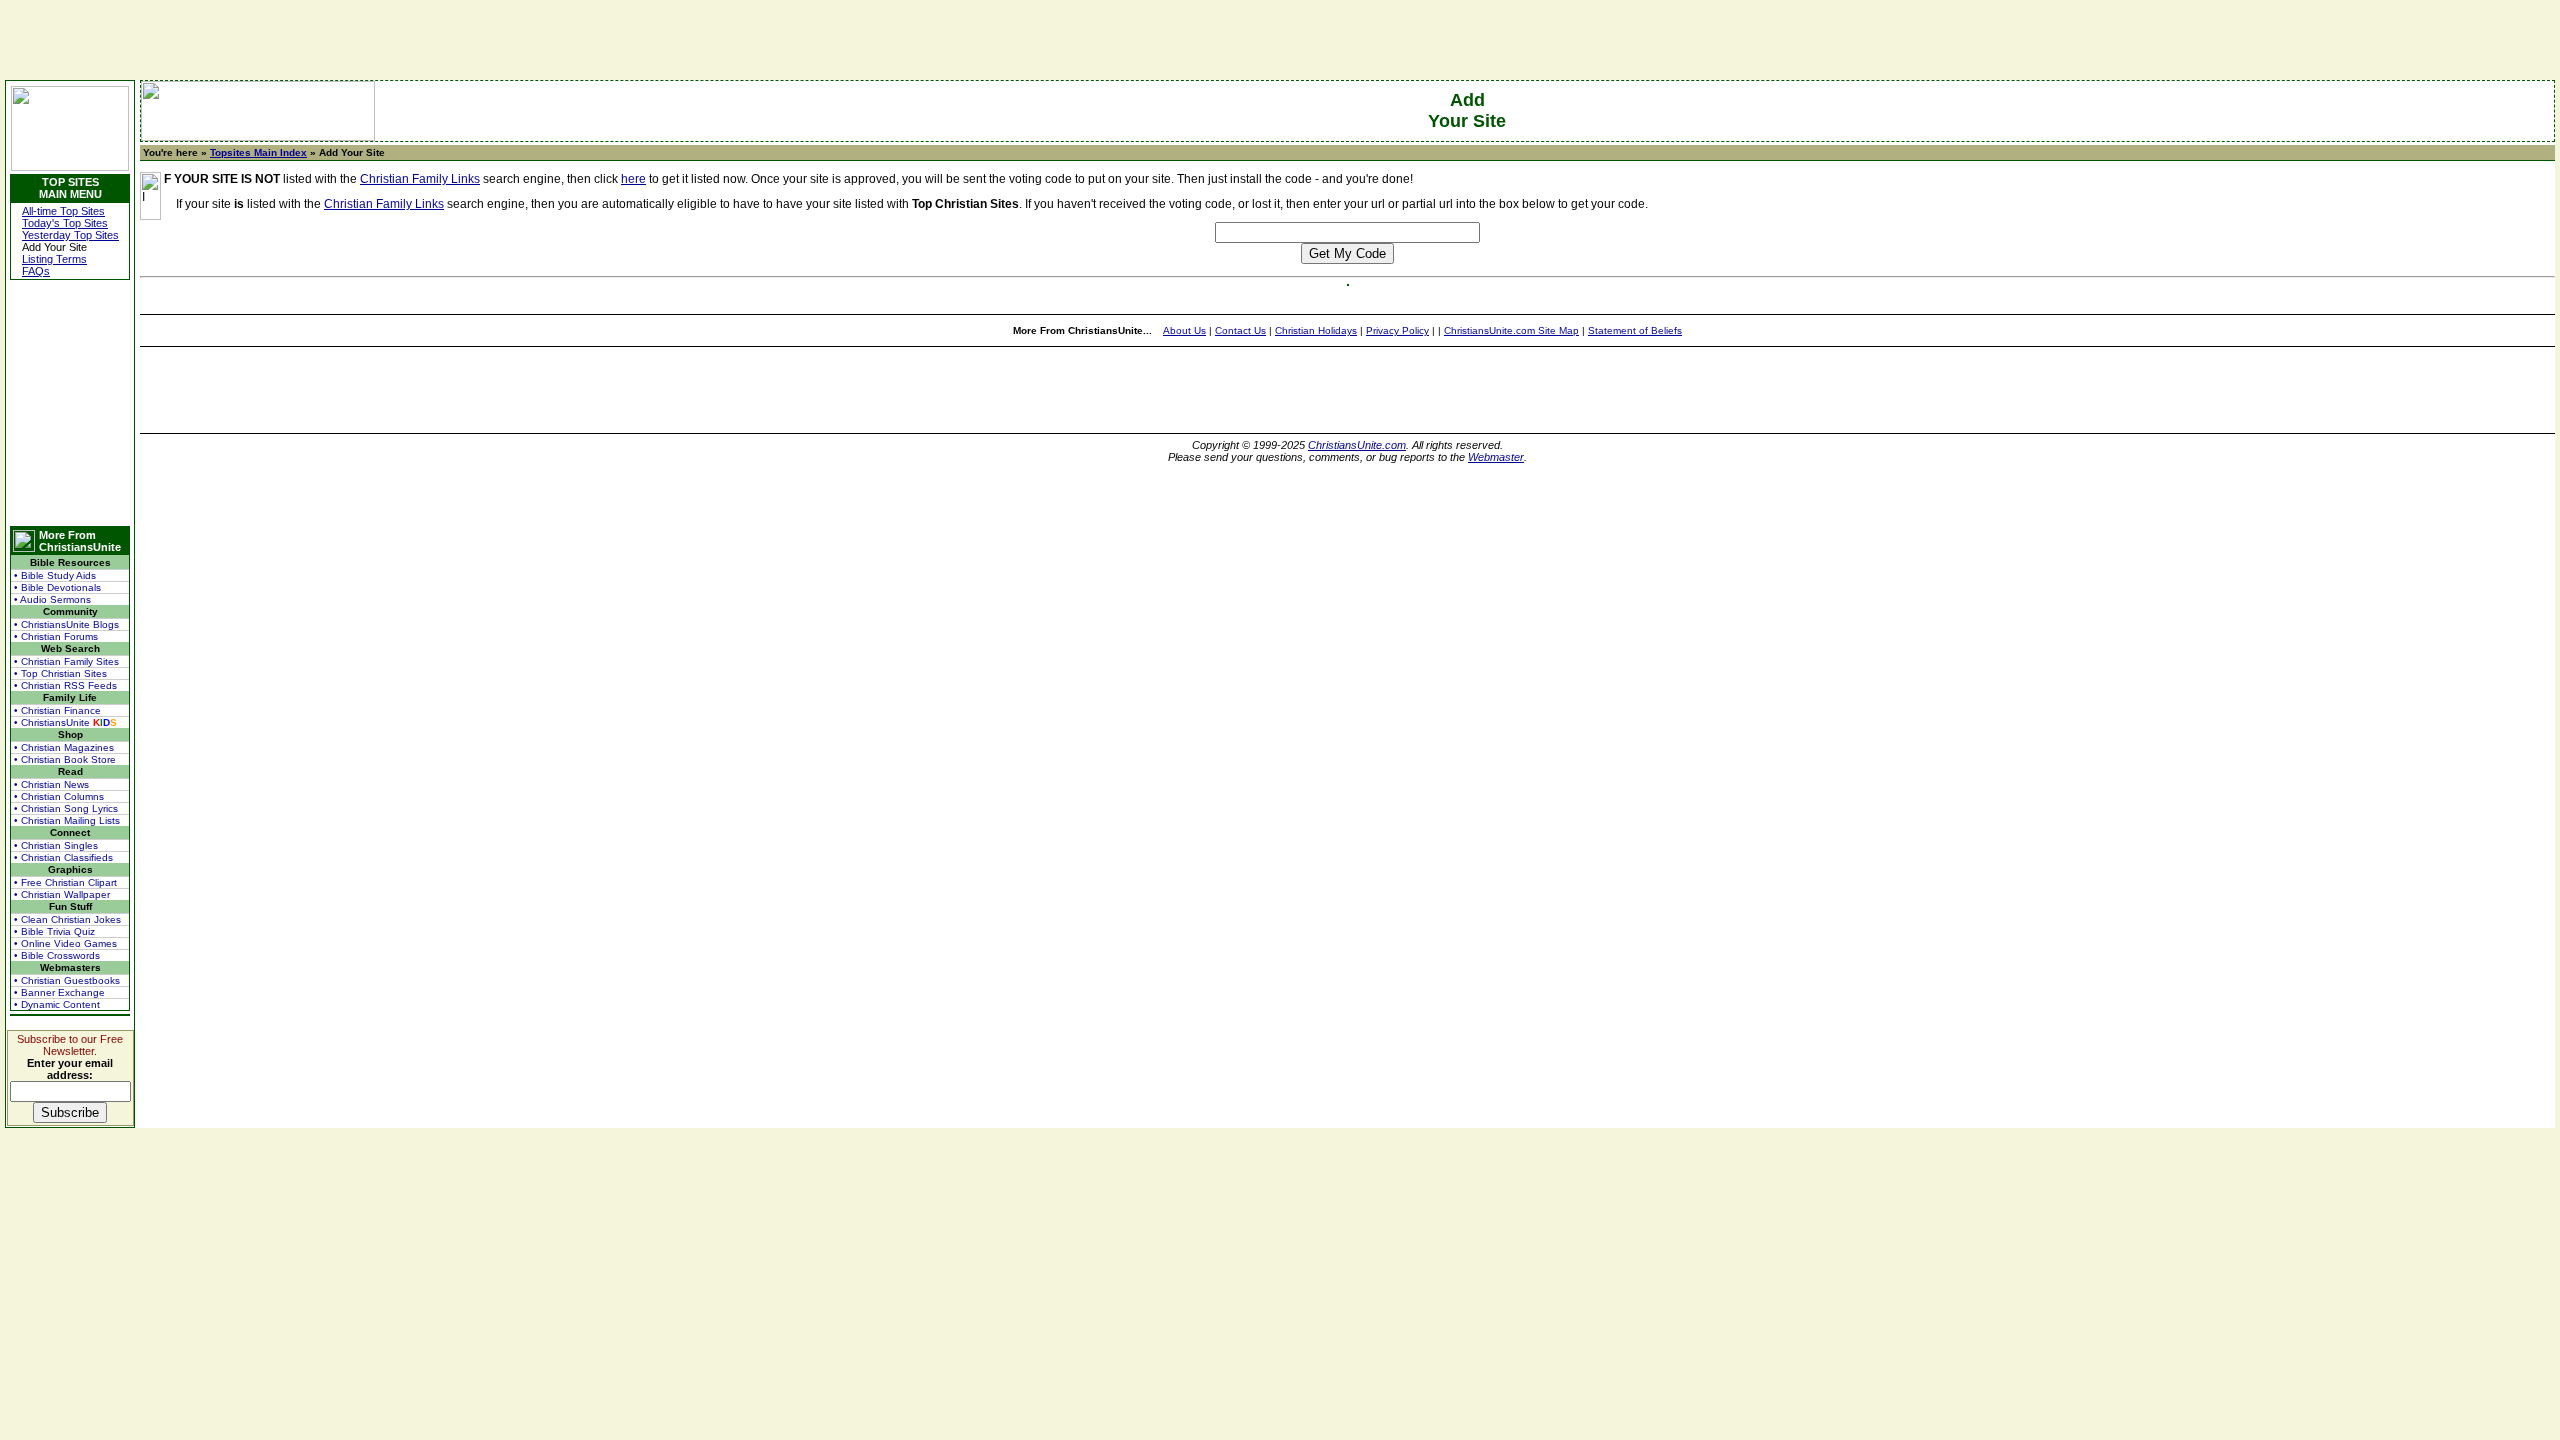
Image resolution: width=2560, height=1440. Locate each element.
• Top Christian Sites (60, 673)
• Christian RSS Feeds (65, 685)
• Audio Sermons (52, 599)
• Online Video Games (65, 943)
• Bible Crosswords (57, 955)
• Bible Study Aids (55, 575)
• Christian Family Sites (66, 661)
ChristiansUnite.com (1357, 445)
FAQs (36, 271)
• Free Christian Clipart (65, 882)
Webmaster (1496, 457)
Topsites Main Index (258, 152)
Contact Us (1240, 330)
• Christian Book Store (65, 759)
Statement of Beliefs (1635, 330)
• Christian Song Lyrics (66, 808)
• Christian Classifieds (63, 857)
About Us (1184, 330)
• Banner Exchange (59, 992)
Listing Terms (54, 259)
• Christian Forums (56, 636)
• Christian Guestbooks (67, 980)
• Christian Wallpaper (62, 894)
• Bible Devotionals (57, 587)
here (633, 179)
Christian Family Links (420, 179)
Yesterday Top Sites (70, 235)
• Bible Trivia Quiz (54, 931)
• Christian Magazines (64, 747)
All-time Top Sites (63, 211)
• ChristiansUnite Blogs (66, 624)
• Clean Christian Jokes (67, 919)
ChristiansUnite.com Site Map (1511, 330)
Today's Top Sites (65, 223)
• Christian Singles (56, 845)
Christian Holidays (1316, 330)
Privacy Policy (1397, 330)
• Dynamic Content (57, 1004)
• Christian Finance (57, 710)
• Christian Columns (59, 796)
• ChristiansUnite (65, 722)
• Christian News (51, 784)
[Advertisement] (70, 403)
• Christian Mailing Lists (67, 820)
